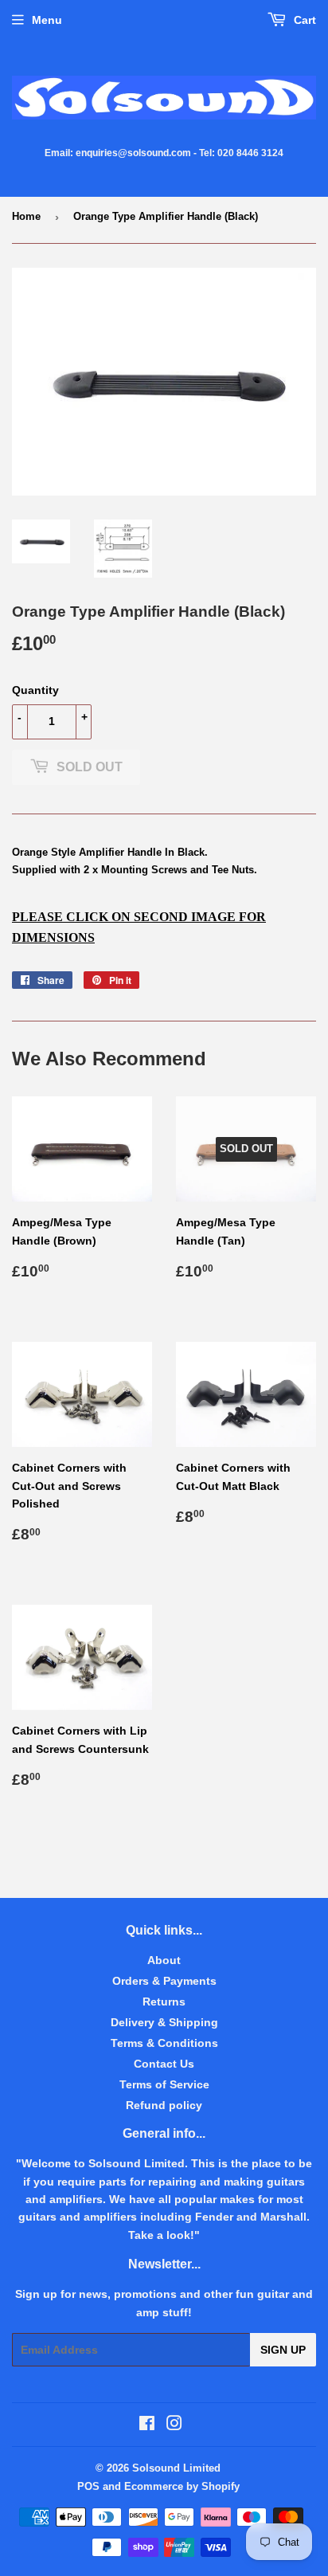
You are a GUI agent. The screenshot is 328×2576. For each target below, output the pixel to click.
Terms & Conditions (164, 2043)
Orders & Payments (164, 1981)
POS (88, 2486)
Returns (164, 2002)
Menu (47, 20)
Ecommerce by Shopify (182, 2486)
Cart (303, 20)
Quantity (35, 690)
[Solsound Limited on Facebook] (147, 2425)
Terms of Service (164, 2084)
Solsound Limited (176, 2468)
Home (26, 216)
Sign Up (283, 2350)
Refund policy (164, 2105)
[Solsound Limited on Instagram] (174, 2425)
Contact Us (164, 2064)
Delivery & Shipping (164, 2022)
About (164, 1960)
